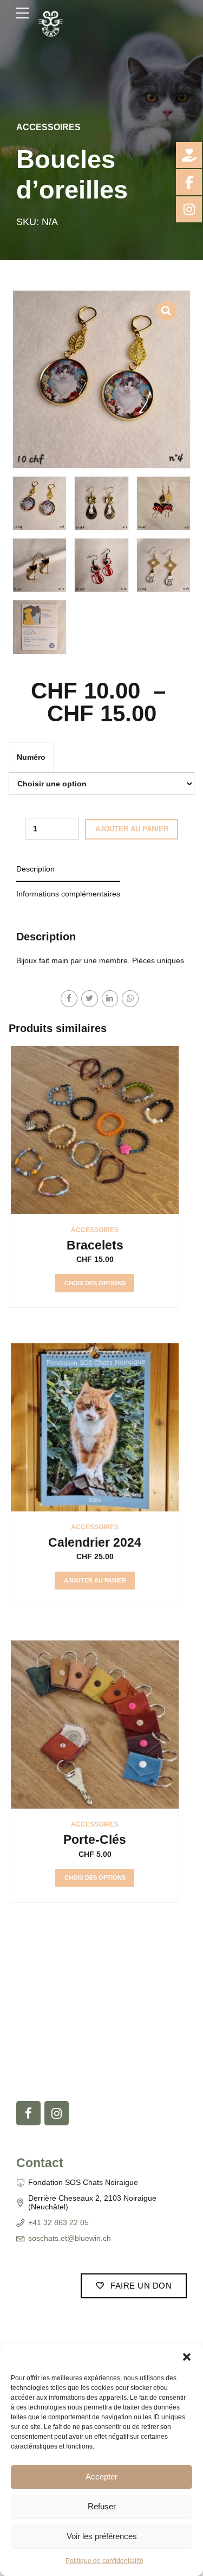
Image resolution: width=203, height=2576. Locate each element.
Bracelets (95, 1245)
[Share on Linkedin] (110, 999)
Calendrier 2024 (95, 1542)
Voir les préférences (102, 2536)
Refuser (102, 2506)
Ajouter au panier (132, 829)
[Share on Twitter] (90, 999)
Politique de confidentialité (104, 2561)
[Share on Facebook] (69, 999)
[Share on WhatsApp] (130, 999)
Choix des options (95, 1283)
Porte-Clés (95, 1840)
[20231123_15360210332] (95, 1427)
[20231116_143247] (95, 1725)
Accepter (101, 2476)
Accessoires (48, 127)
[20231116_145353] (95, 1130)
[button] (187, 2357)
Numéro (31, 757)
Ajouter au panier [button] (95, 1580)
